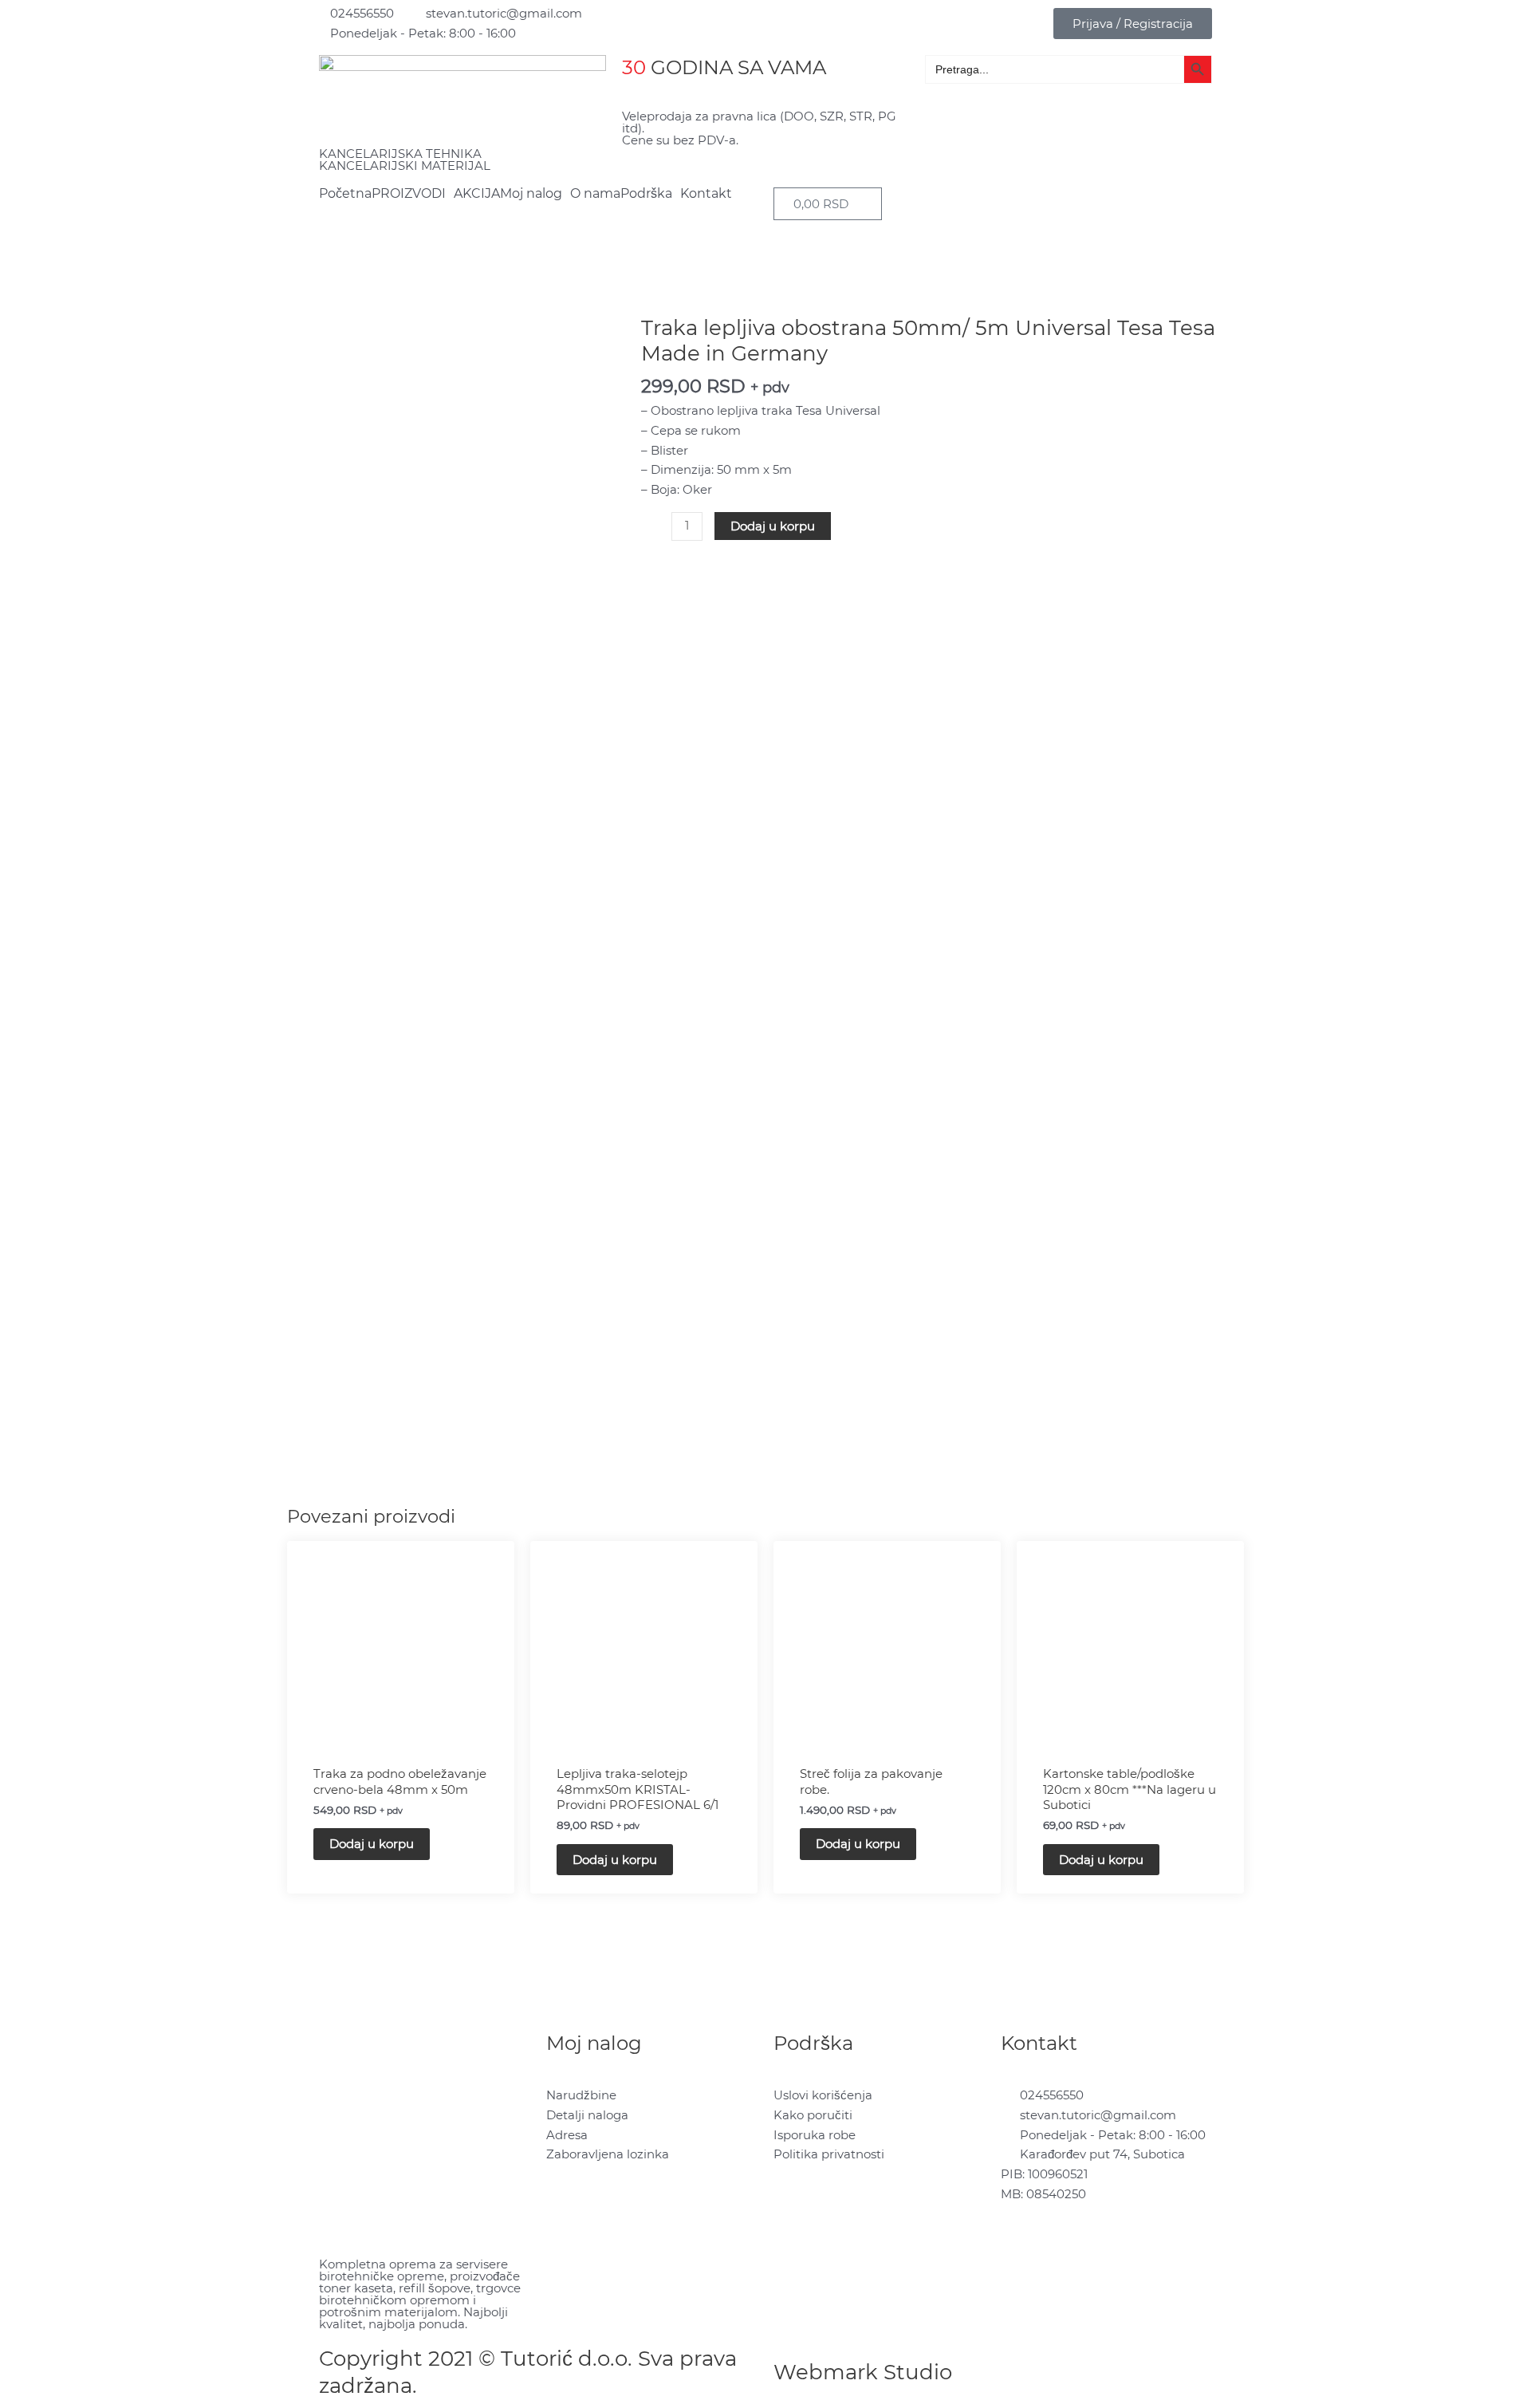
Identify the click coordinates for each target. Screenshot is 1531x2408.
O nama (595, 194)
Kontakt (706, 194)
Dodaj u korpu (773, 526)
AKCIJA (477, 194)
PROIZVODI (409, 194)
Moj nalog (531, 194)
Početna (345, 194)
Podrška (646, 194)
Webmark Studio (863, 2372)
